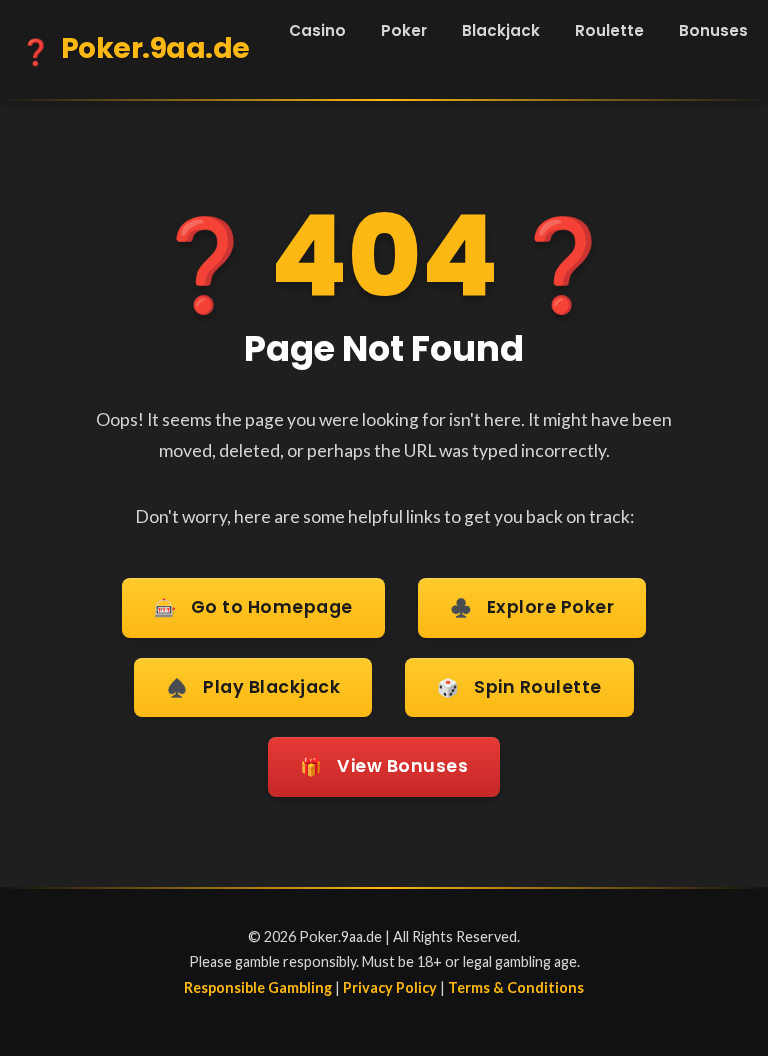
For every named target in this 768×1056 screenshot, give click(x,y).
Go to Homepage (253, 607)
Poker (404, 30)
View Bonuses (384, 766)
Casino (317, 30)
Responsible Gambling (258, 987)
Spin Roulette (519, 687)
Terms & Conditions (516, 987)
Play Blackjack (253, 687)
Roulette (609, 30)
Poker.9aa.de (135, 49)
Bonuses (713, 30)
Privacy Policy (390, 987)
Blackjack (501, 30)
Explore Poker (532, 607)
